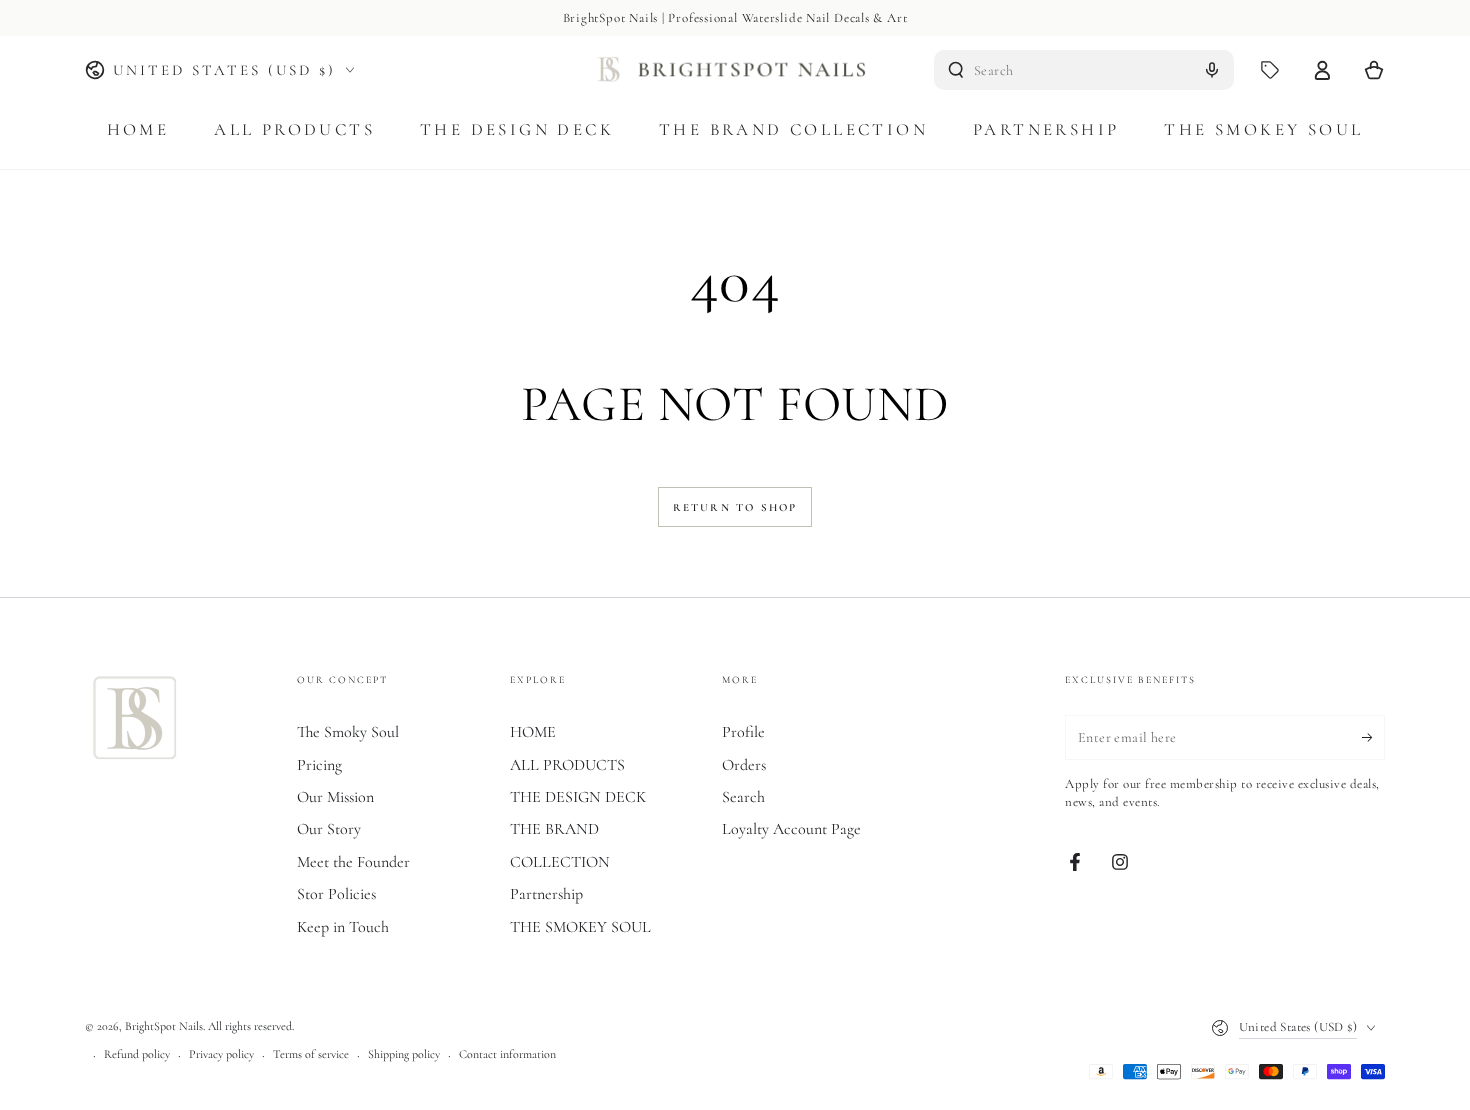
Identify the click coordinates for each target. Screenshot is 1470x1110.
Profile (743, 732)
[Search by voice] (1212, 70)
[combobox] (1084, 70)
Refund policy (137, 1054)
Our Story (329, 829)
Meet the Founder (353, 862)
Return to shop (735, 507)
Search (743, 797)
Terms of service (311, 1054)
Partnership (546, 894)
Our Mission (335, 797)
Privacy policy (221, 1054)
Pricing (319, 765)
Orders (744, 765)
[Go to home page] (735, 70)
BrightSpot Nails (164, 1026)
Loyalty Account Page (791, 829)
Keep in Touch (343, 927)
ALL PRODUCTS (567, 765)
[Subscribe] (1373, 737)
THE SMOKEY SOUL (580, 927)
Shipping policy (404, 1054)
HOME (533, 732)
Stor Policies (336, 894)
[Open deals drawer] (1270, 70)
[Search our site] (956, 70)
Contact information (507, 1054)
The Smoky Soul (348, 732)
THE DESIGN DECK (578, 797)
